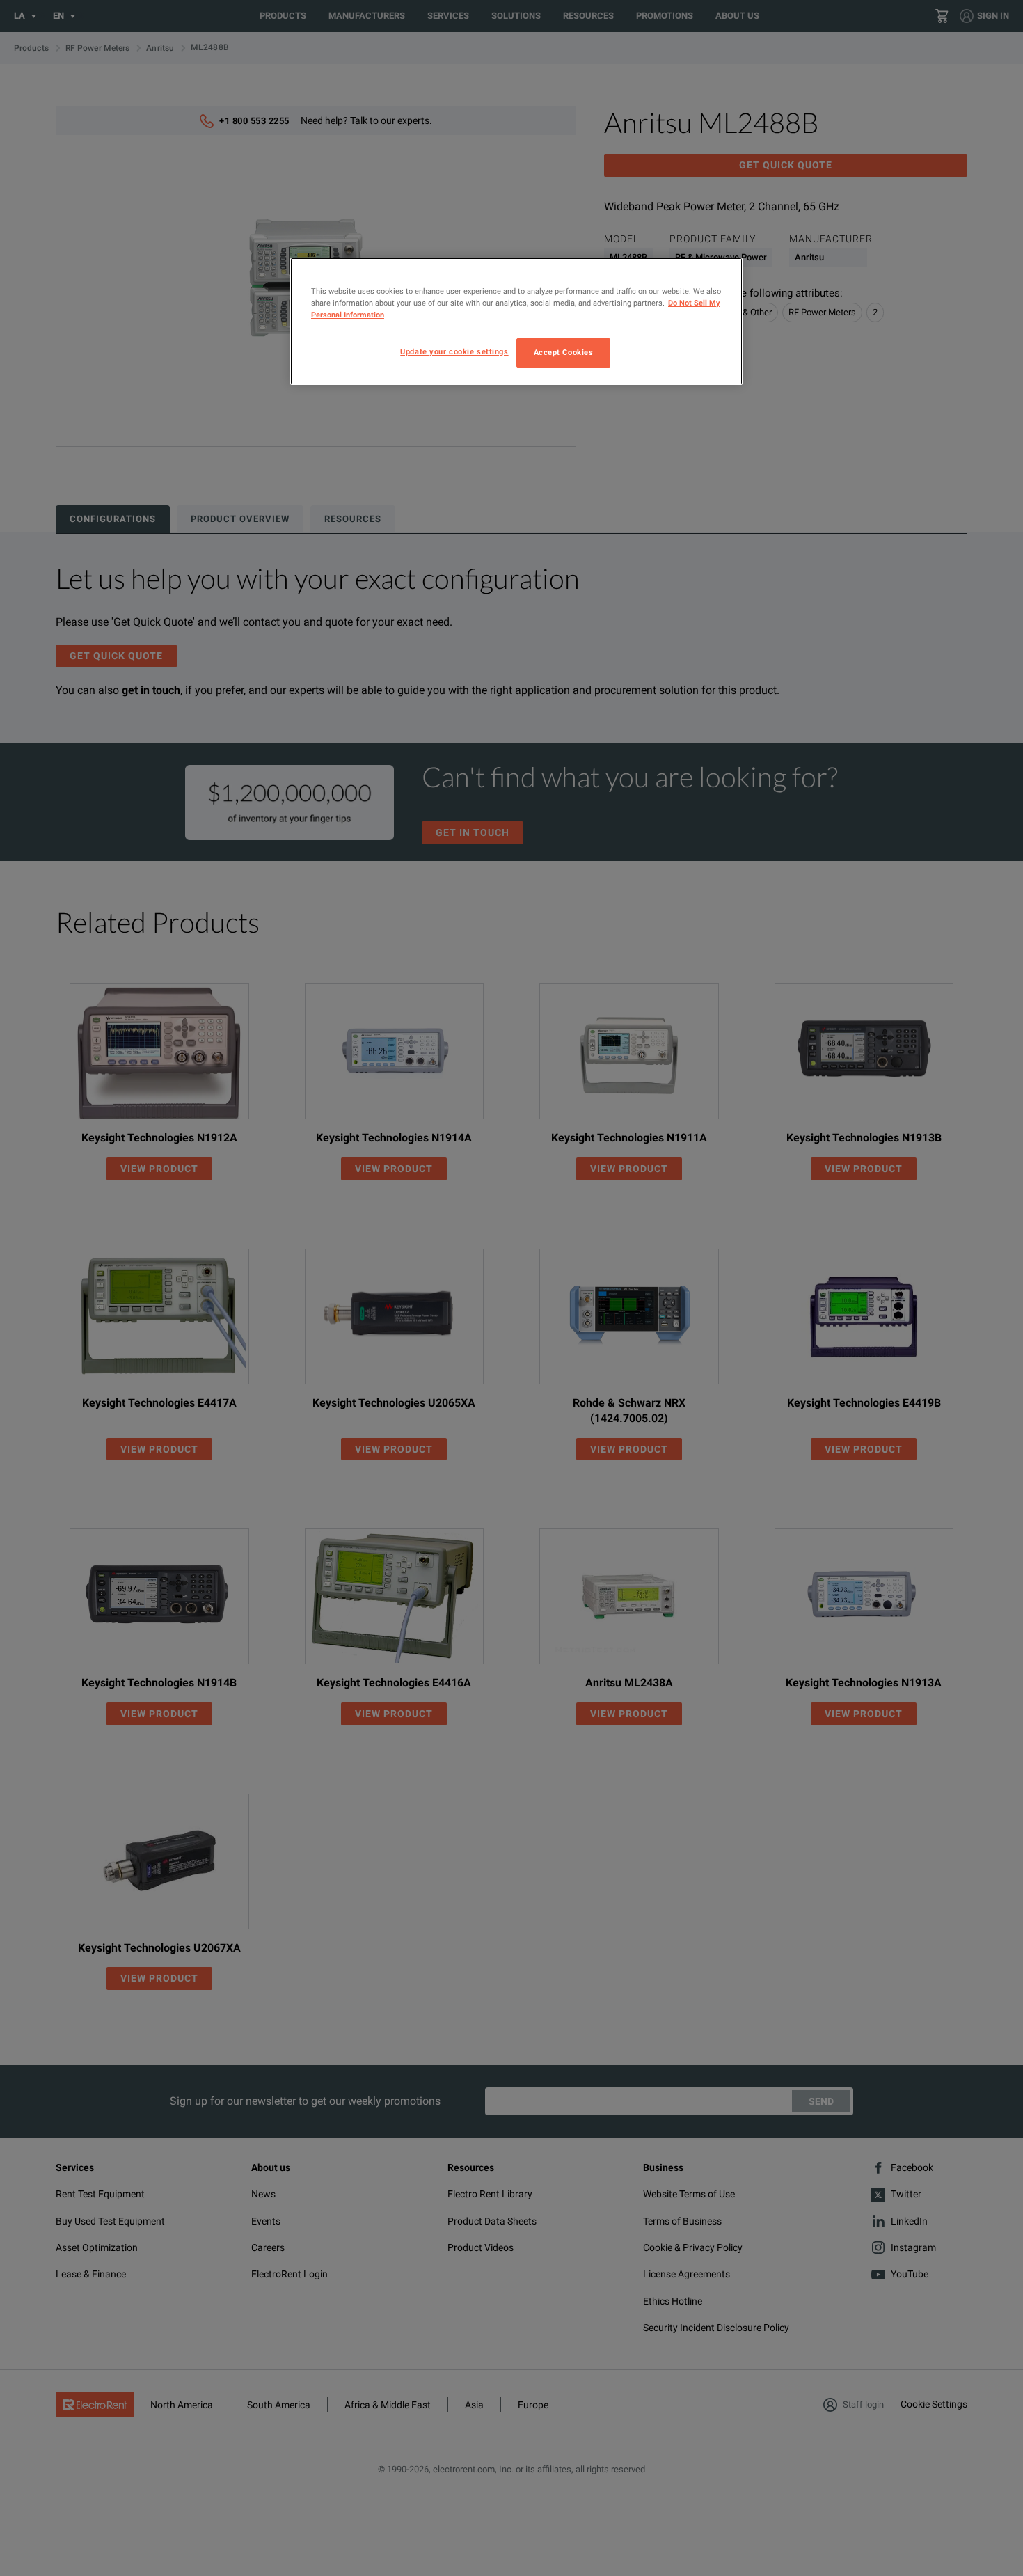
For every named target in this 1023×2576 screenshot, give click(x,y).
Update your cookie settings (454, 351)
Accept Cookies (564, 352)
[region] (516, 321)
